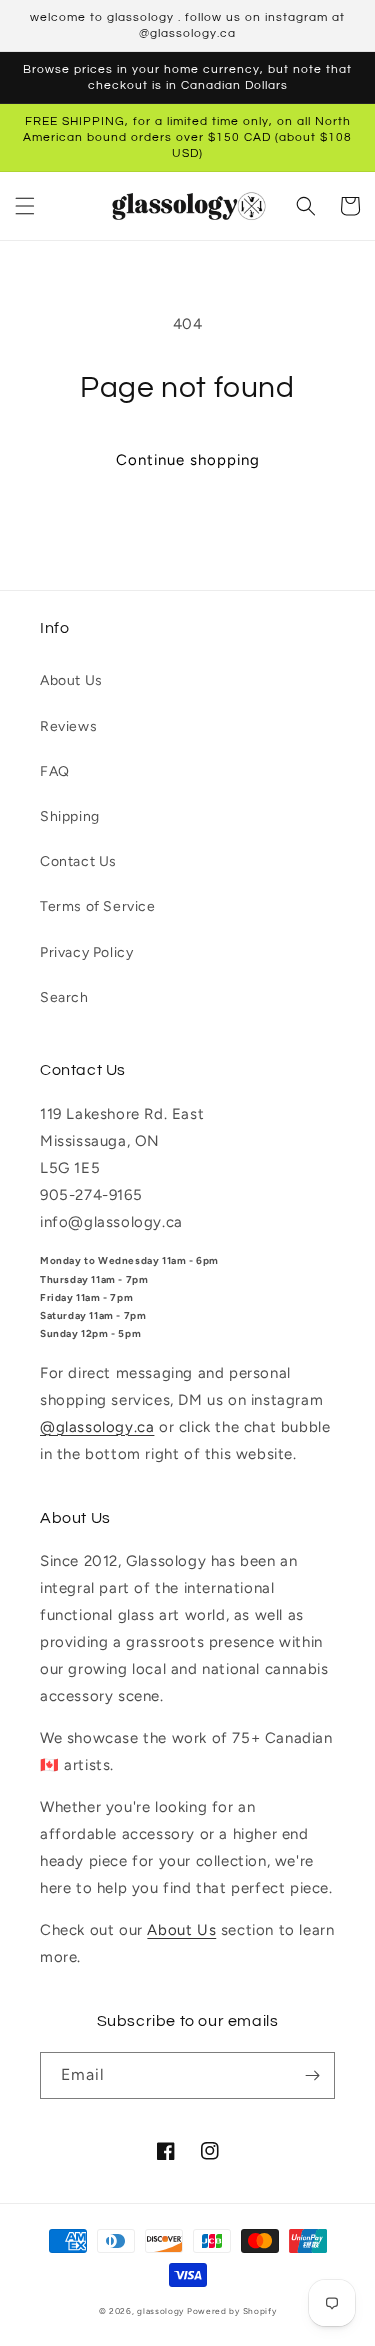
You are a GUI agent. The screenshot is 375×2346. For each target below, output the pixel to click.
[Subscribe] (312, 2075)
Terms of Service (98, 906)
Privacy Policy (86, 952)
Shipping (70, 816)
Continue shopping (188, 460)
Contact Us (78, 861)
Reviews (68, 726)
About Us (71, 680)
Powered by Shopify (232, 2311)
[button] (25, 206)
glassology (160, 2311)
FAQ (55, 771)
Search (64, 997)
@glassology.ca (97, 1427)
